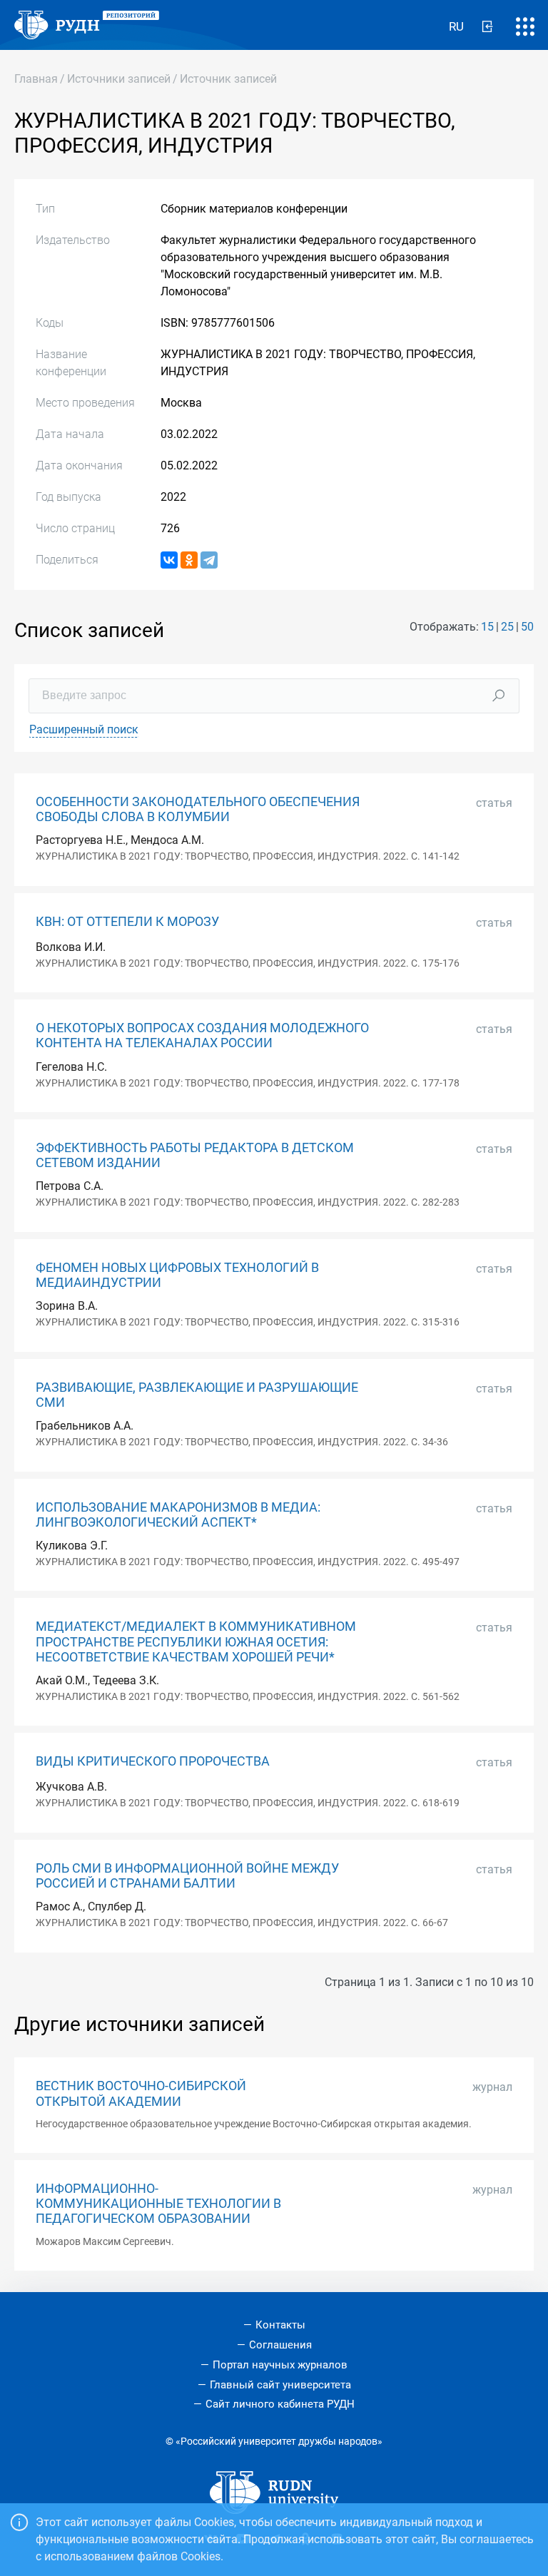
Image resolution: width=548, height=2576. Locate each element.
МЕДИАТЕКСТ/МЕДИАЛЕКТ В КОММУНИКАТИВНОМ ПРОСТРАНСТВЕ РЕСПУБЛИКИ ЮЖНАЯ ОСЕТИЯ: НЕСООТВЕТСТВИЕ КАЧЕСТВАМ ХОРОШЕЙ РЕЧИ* (196, 1641)
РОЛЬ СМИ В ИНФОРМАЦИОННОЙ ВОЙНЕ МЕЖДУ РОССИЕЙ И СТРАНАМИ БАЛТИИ (187, 1876)
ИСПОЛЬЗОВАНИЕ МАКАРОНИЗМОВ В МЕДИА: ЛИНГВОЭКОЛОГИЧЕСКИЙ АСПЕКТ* (178, 1515)
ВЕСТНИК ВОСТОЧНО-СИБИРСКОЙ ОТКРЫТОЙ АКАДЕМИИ (141, 2093)
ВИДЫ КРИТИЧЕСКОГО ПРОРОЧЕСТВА (153, 1761)
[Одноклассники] (189, 560)
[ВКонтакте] (169, 560)
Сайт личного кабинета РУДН (280, 2404)
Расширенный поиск (84, 729)
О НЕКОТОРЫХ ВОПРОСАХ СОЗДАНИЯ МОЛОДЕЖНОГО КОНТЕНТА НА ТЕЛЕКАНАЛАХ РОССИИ (202, 1035)
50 (527, 627)
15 (487, 627)
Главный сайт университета (280, 2385)
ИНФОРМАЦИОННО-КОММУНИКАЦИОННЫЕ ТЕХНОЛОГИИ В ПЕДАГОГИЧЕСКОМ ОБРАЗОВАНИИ (158, 2204)
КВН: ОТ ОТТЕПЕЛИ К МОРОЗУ (127, 922)
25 (507, 627)
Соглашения (280, 2345)
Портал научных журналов (280, 2365)
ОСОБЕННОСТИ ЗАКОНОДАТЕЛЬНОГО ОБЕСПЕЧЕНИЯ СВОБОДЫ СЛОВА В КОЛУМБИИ (198, 809)
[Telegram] (209, 560)
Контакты (280, 2325)
